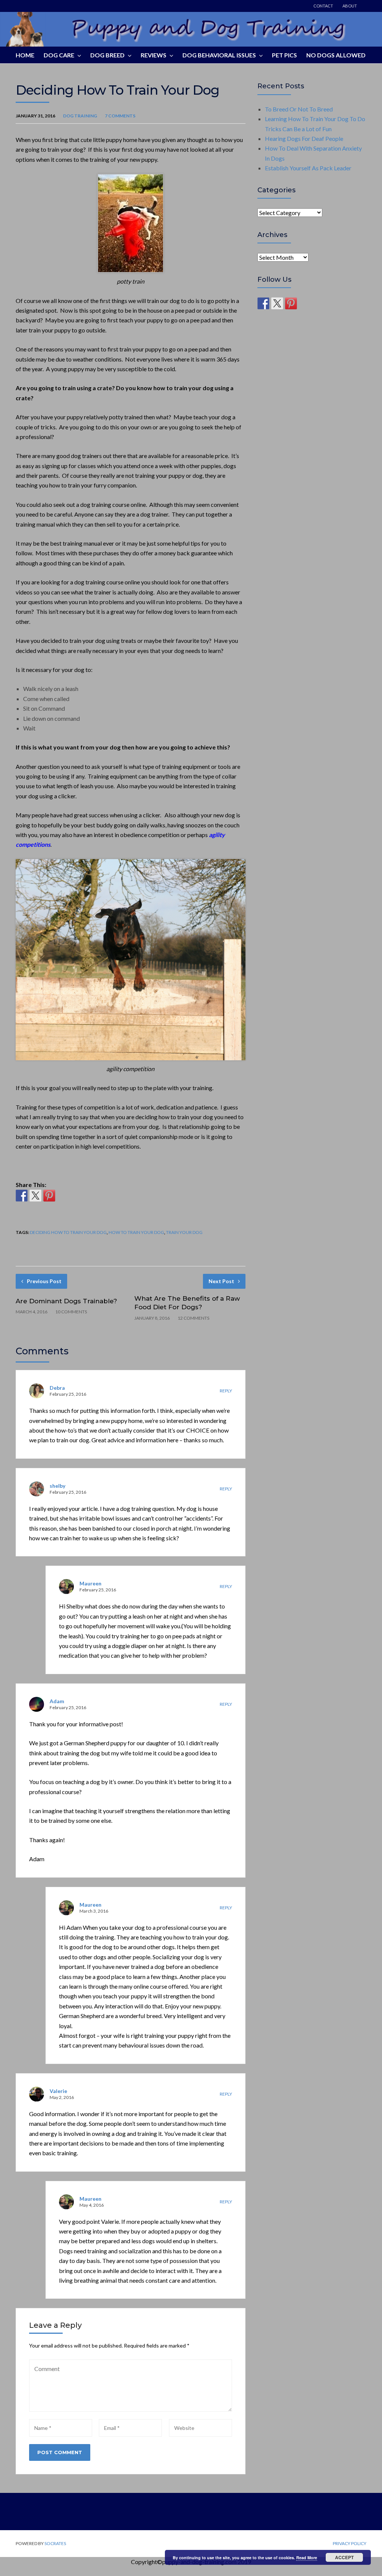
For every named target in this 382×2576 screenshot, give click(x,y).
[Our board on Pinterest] (291, 303)
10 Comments (71, 1312)
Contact (323, 6)
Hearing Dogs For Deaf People (304, 138)
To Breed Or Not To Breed (299, 109)
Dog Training (80, 116)
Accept (344, 2557)
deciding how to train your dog (68, 1232)
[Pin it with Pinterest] (49, 1196)
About (350, 6)
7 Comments (120, 116)
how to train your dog (136, 1232)
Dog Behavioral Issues (219, 55)
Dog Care (59, 55)
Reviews (154, 55)
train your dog (184, 1232)
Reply (226, 1391)
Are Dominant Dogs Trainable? (66, 1301)
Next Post (221, 1281)
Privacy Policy (350, 2544)
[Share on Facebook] (22, 1196)
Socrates (55, 2543)
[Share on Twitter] (35, 1196)
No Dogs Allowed (336, 55)
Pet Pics (284, 55)
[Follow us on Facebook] (263, 303)
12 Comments (193, 1318)
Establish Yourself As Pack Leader (308, 168)
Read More (307, 2558)
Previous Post (44, 1281)
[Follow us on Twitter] (277, 303)
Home (25, 55)
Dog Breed (107, 55)
